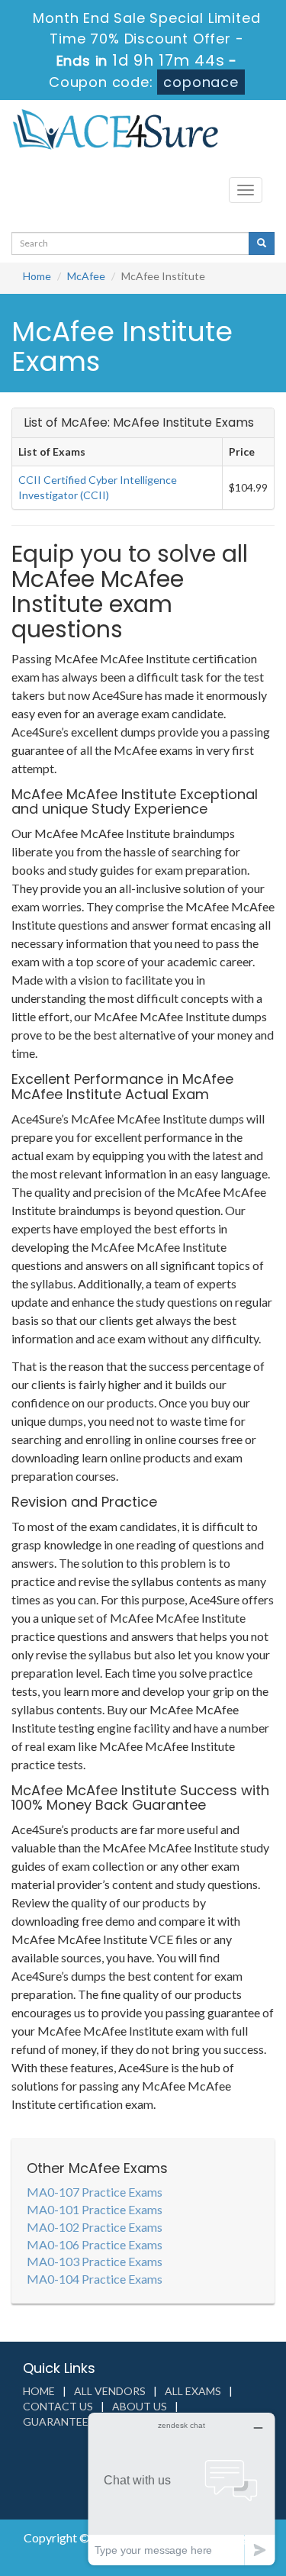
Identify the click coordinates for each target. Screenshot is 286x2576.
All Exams (193, 2391)
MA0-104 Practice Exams (95, 2279)
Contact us (58, 2406)
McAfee (86, 276)
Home (37, 276)
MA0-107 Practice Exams (95, 2192)
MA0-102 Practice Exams (95, 2227)
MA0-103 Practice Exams (95, 2261)
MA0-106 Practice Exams (95, 2244)
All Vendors (110, 2391)
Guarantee (56, 2421)
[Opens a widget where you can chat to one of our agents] (182, 2489)
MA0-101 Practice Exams (95, 2209)
